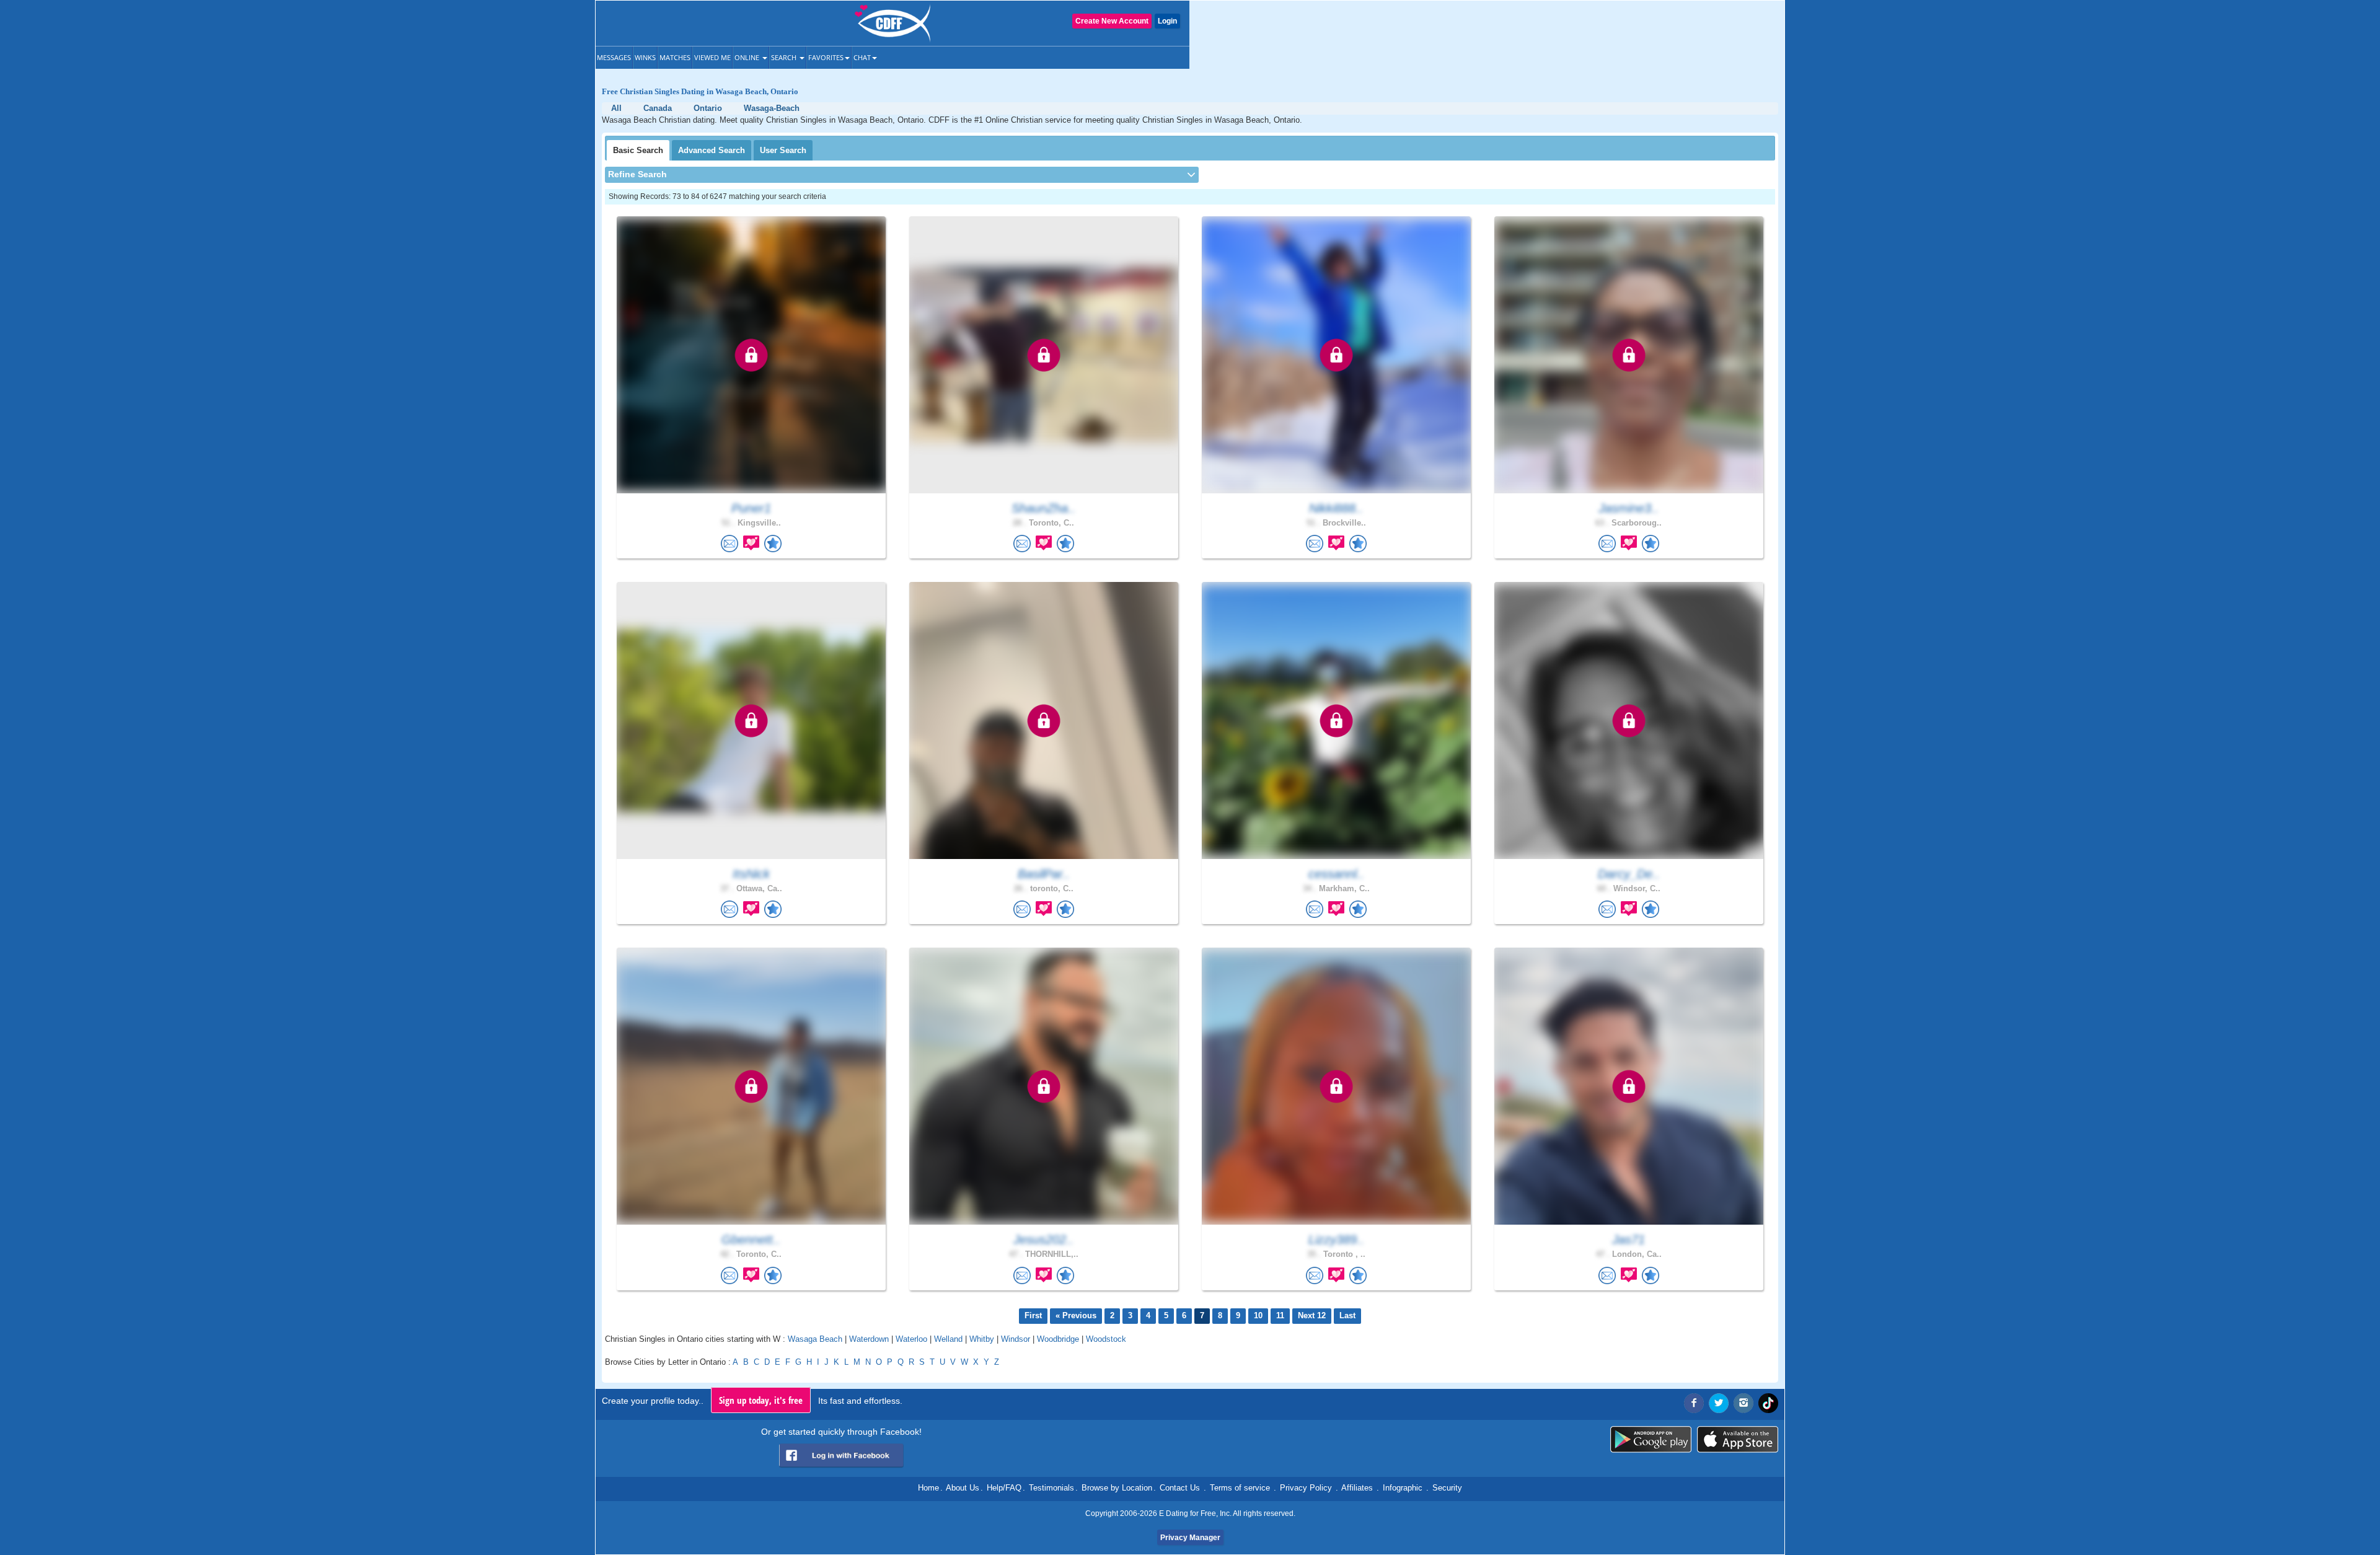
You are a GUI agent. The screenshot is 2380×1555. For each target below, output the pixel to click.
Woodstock (1106, 1339)
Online (748, 57)
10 (1258, 1315)
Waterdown (869, 1339)
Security (1447, 1488)
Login (1167, 21)
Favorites (826, 57)
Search (785, 57)
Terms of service (1240, 1488)
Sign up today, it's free (761, 1400)
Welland (948, 1339)
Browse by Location (1117, 1488)
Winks (645, 57)
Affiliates (1357, 1488)
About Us (963, 1488)
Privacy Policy (1306, 1488)
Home (928, 1488)
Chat (862, 57)
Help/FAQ (1004, 1488)
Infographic (1403, 1488)
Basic (638, 150)
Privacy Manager (1190, 1538)
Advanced (712, 150)
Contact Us (1180, 1488)
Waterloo (911, 1339)
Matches (675, 57)
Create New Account (1112, 21)
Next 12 (1312, 1315)
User (783, 150)
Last (1347, 1315)
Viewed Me (712, 57)
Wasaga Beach (815, 1339)
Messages (614, 57)
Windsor (1016, 1339)
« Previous (1076, 1315)
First (1033, 1315)
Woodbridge (1058, 1339)
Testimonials (1051, 1488)
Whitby (982, 1339)
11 (1280, 1315)
